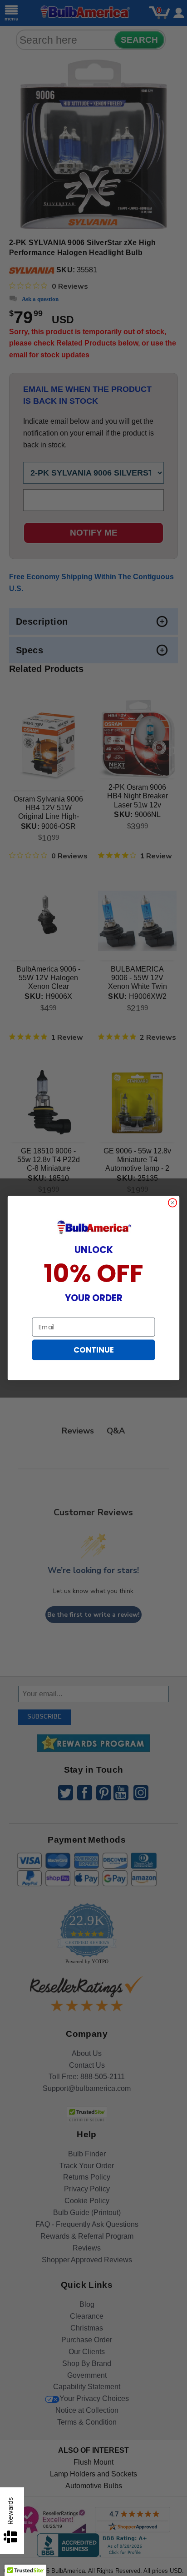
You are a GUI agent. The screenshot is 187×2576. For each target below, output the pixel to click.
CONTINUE (93, 1350)
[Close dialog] (173, 1203)
